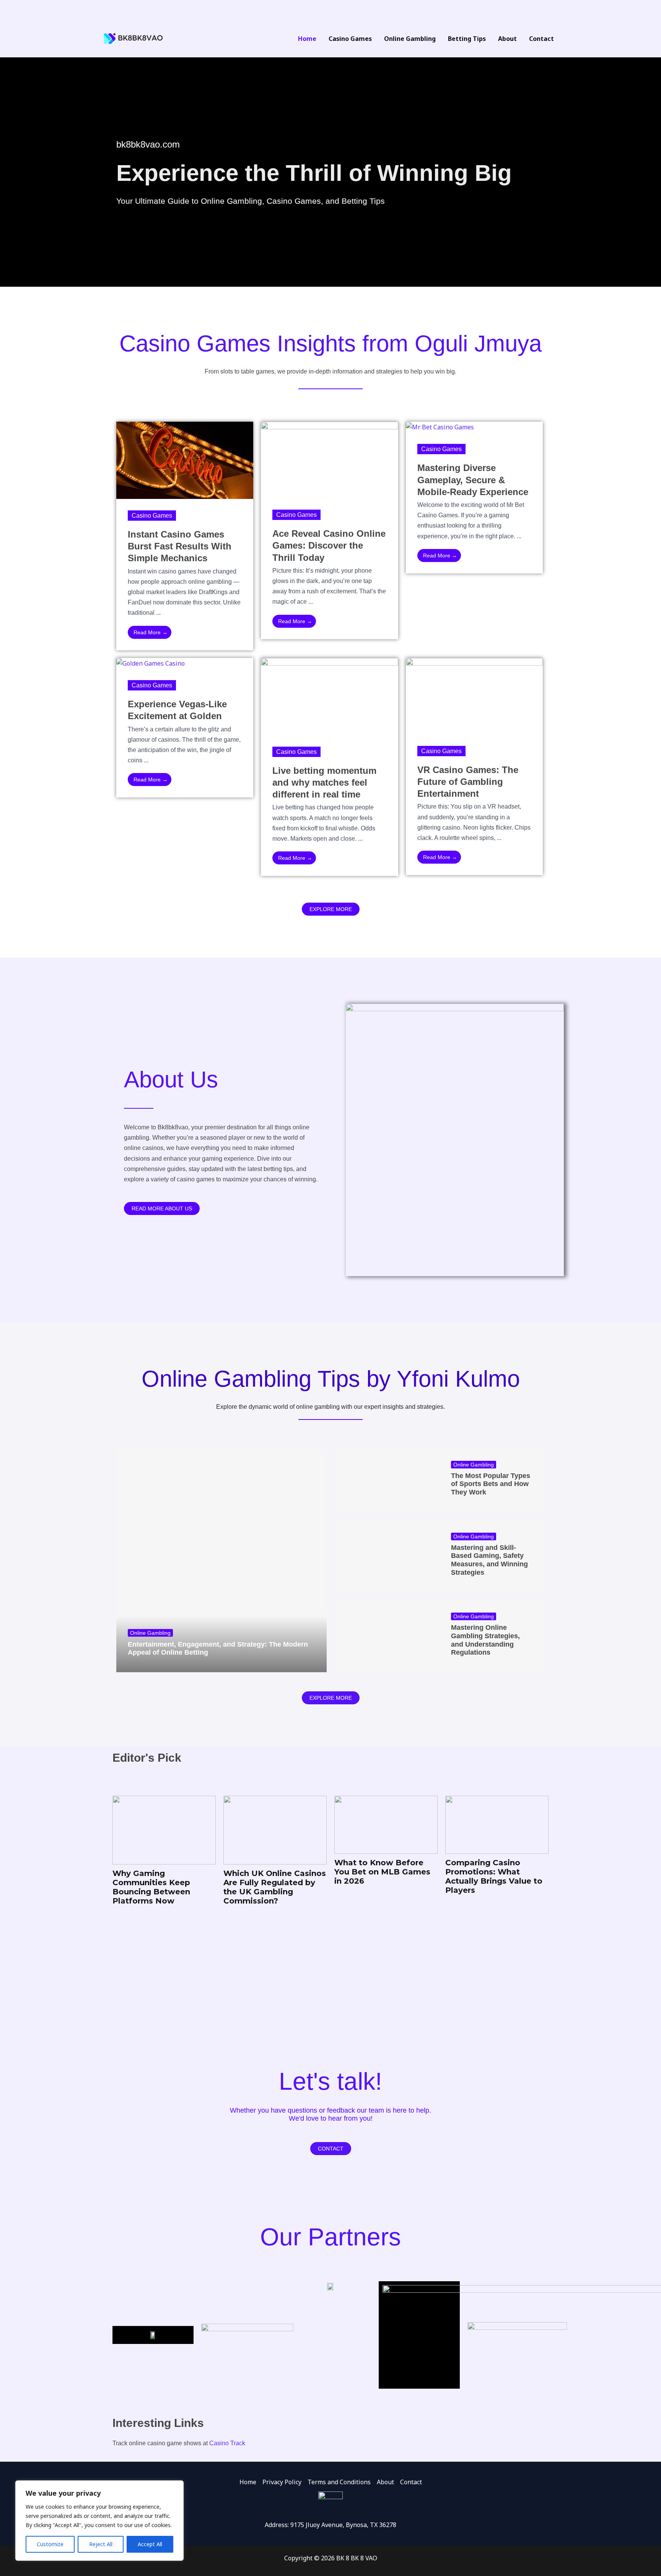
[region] (99, 2521)
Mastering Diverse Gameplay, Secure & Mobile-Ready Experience (473, 480)
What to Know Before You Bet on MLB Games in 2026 (297, 1872)
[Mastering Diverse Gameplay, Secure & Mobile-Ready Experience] (440, 427)
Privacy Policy (282, 2482)
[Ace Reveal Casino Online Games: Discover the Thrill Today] (329, 459)
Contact (411, 2482)
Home (248, 2482)
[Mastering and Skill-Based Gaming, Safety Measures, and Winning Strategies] (387, 1556)
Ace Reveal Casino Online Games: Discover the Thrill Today (329, 545)
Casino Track (227, 2443)
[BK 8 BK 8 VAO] (134, 38)
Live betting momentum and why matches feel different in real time (324, 782)
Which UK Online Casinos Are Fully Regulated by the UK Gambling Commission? (189, 1887)
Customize (50, 2544)
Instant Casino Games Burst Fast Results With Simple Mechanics (180, 546)
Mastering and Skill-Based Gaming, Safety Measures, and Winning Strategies (489, 1560)
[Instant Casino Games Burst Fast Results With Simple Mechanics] (185, 460)
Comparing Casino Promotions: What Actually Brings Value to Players (408, 1876)
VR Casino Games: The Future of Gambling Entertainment (468, 782)
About (385, 2482)
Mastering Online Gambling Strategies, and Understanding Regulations (485, 1640)
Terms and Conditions (339, 2482)
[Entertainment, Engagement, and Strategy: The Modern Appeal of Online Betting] (221, 1560)
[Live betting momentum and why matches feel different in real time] (329, 696)
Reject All (101, 2544)
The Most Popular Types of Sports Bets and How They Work (491, 1484)
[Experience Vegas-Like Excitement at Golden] (151, 663)
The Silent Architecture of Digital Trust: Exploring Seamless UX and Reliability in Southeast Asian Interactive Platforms (517, 1965)
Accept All (150, 2544)
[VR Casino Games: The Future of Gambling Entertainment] (474, 695)
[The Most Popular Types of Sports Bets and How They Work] (387, 1480)
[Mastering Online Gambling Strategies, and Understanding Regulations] (387, 1636)
